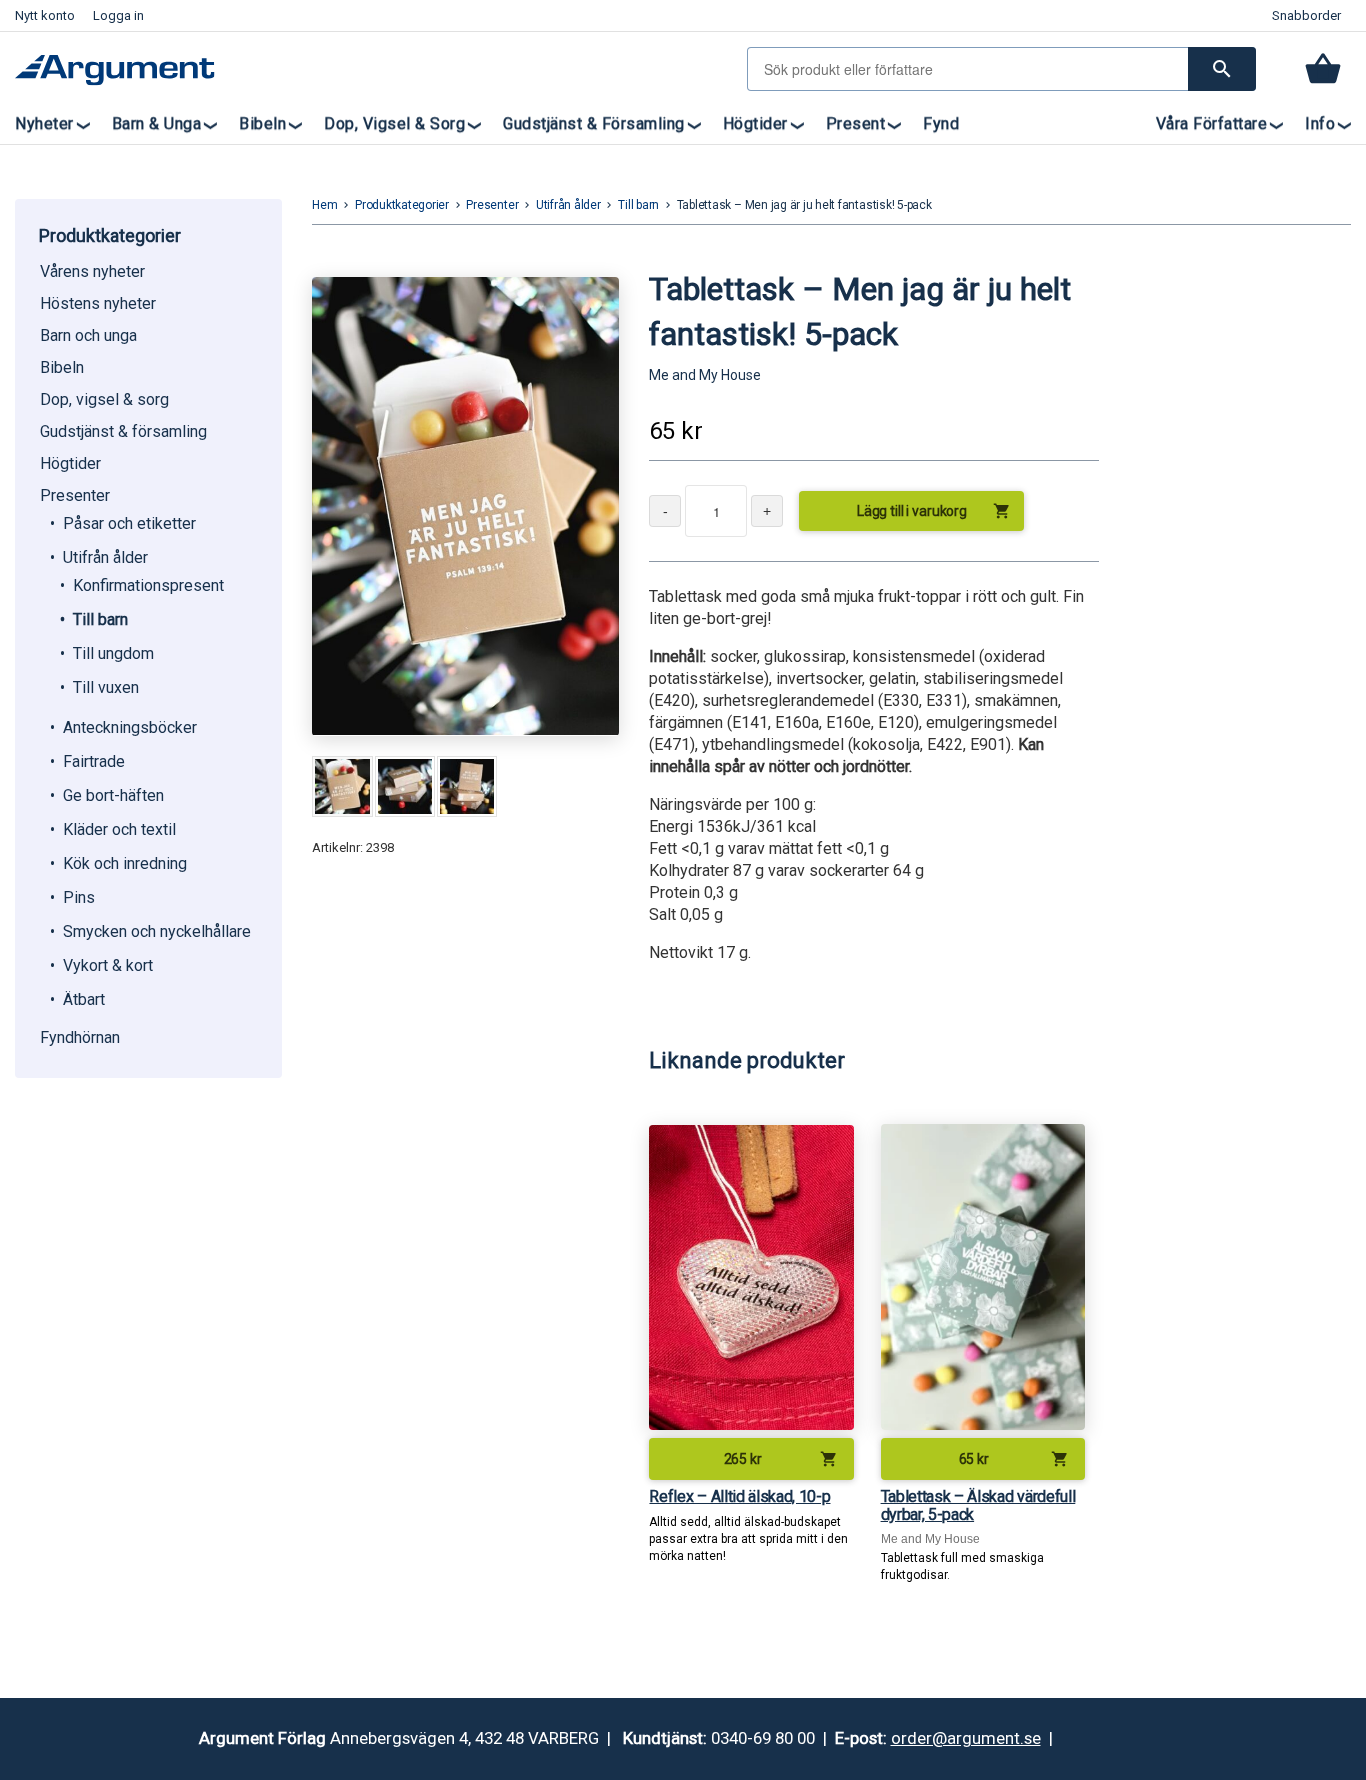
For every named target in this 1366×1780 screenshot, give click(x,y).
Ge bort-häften (113, 795)
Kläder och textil (119, 829)
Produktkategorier (402, 205)
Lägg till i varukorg (934, 511)
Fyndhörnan (80, 1037)
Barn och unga (88, 335)
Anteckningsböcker (130, 727)
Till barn (100, 619)
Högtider (755, 123)
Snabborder (1306, 15)
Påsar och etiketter (129, 523)
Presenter (75, 495)
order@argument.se (966, 1738)
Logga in (118, 15)
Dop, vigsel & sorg (394, 123)
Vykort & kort (108, 965)
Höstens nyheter (98, 303)
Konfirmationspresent (148, 585)
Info (1320, 123)
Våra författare (1212, 123)
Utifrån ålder (105, 557)
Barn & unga (157, 123)
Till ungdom (113, 653)
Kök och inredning (125, 863)
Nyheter (44, 123)
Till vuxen (106, 687)
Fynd (941, 123)
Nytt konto (45, 15)
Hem (324, 205)
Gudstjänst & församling (594, 123)
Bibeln (262, 123)
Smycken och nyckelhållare (157, 931)
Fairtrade (94, 761)
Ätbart (84, 999)
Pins (79, 897)
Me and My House (705, 375)
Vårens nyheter (92, 271)
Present (856, 123)
